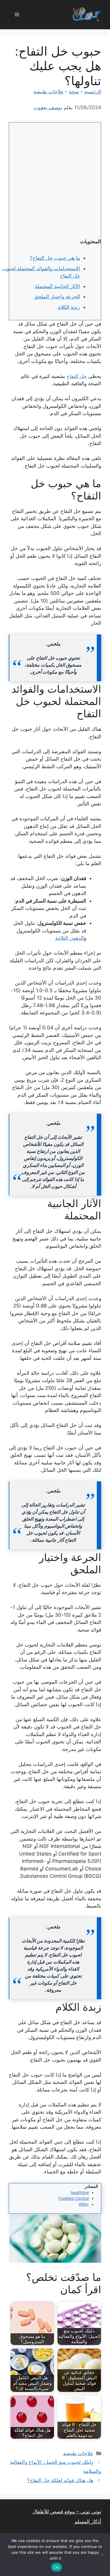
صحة (74, 92)
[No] (103, 2555)
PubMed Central (74, 2198)
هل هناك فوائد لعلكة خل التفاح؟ (60, 2480)
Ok (57, 2567)
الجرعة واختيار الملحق (57, 297)
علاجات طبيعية (49, 92)
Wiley (84, 2204)
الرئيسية (93, 92)
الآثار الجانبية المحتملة (57, 286)
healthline (80, 2192)
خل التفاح (77, 376)
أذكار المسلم (88, 2522)
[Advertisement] (55, 180)
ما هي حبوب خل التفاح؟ (55, 258)
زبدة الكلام (69, 307)
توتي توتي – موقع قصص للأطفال (67, 2512)
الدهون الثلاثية (70, 938)
